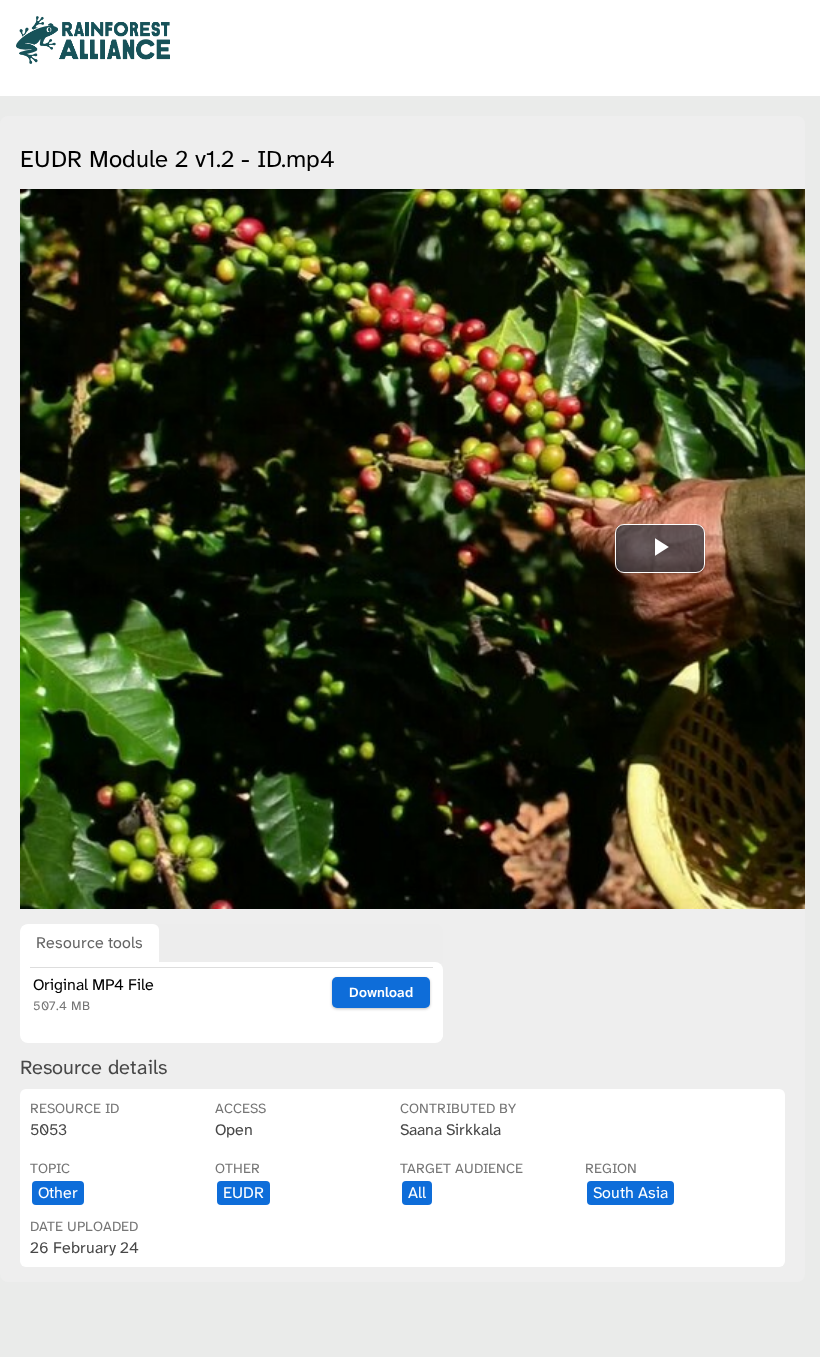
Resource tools (89, 942)
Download (381, 992)
